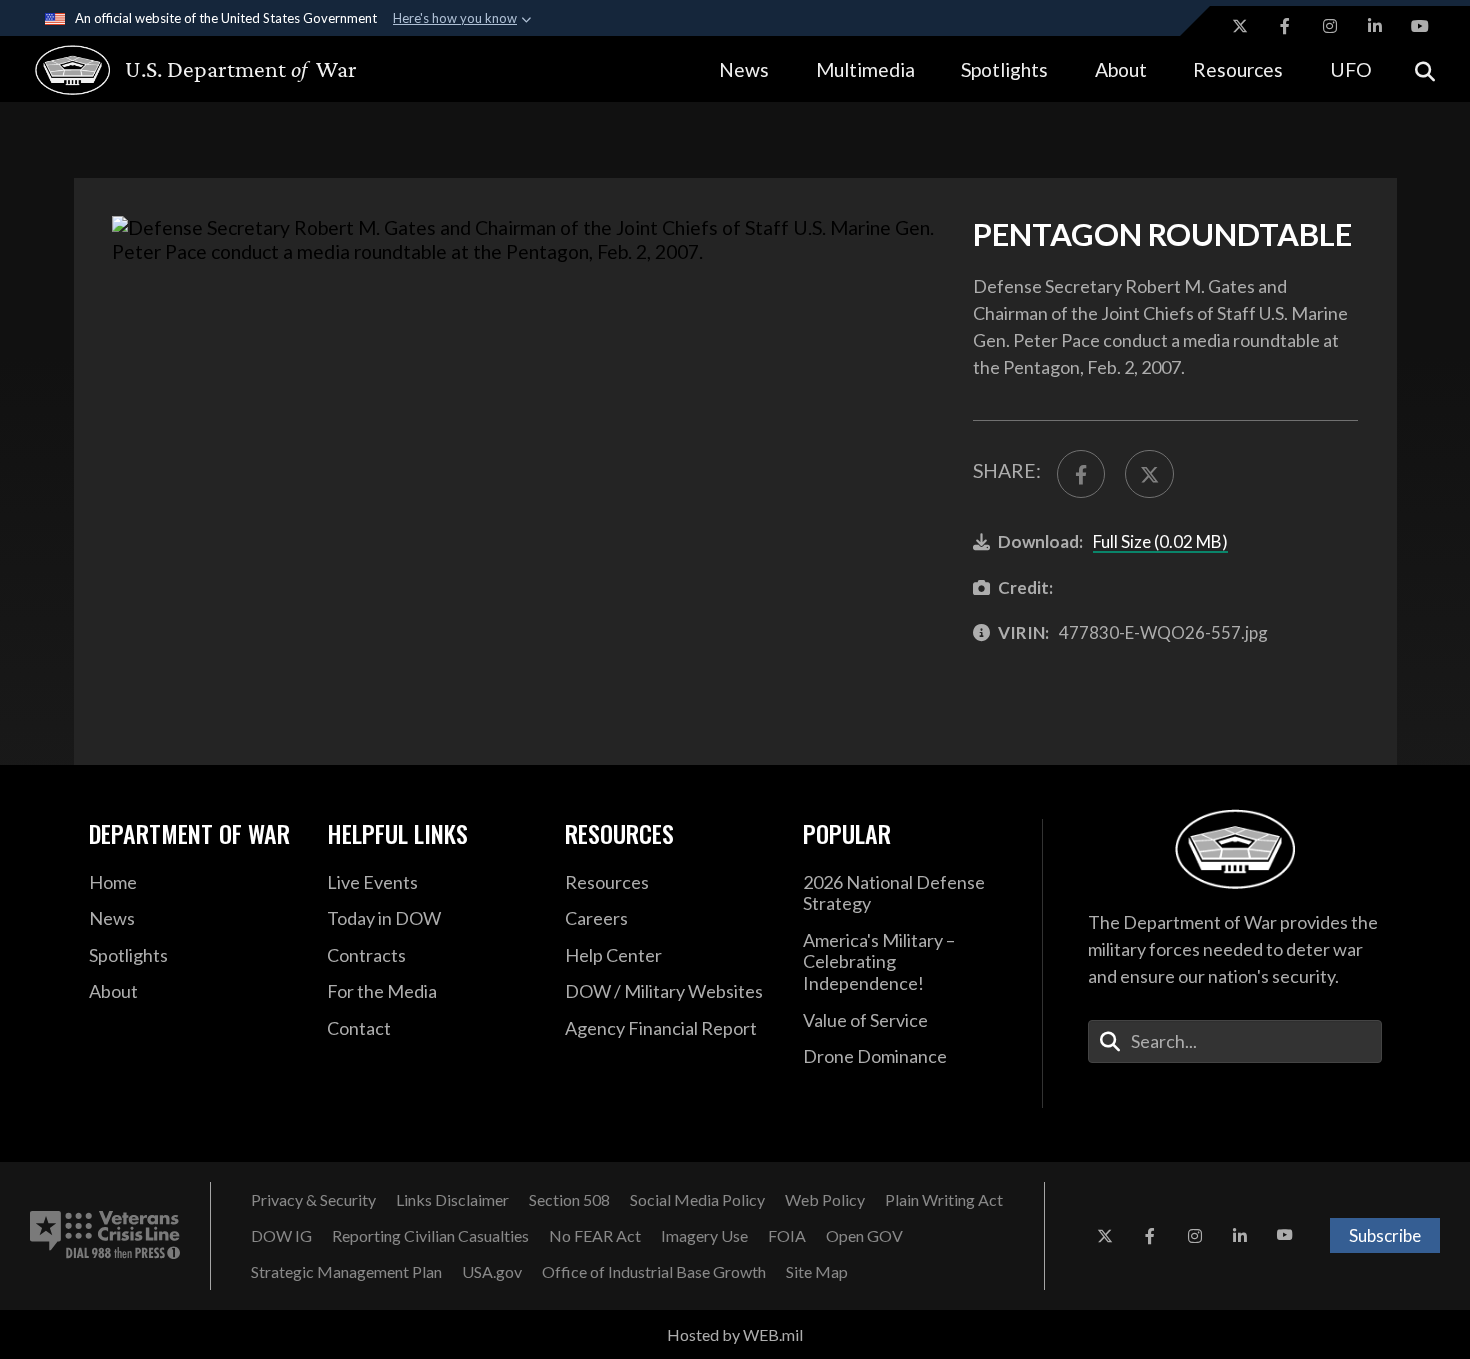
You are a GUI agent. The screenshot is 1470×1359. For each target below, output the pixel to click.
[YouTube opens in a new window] (1420, 26)
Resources (1238, 69)
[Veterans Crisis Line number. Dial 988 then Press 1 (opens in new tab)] (105, 1236)
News (744, 69)
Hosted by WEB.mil (735, 1334)
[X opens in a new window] (1240, 26)
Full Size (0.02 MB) (1160, 541)
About (1121, 69)
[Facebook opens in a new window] (1285, 26)
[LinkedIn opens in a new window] (1375, 26)
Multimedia (865, 69)
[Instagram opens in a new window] (1330, 26)
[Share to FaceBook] (1081, 474)
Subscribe (1385, 1235)
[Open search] (1425, 69)
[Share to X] (1149, 474)
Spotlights (1004, 69)
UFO (1351, 69)
